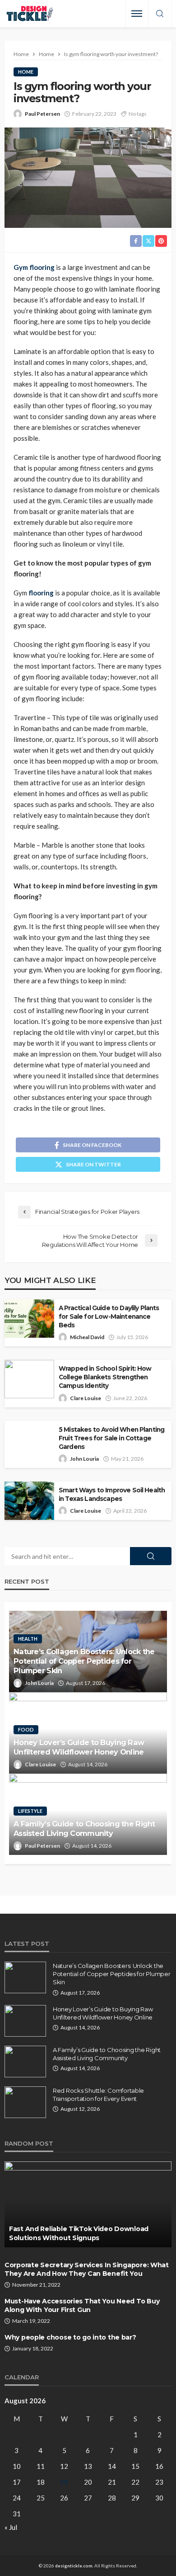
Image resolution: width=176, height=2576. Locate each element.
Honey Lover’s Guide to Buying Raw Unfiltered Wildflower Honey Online (79, 1747)
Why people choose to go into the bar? (70, 2337)
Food (26, 1729)
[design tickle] (30, 14)
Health (28, 1639)
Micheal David (87, 1337)
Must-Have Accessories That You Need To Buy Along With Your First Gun (82, 2306)
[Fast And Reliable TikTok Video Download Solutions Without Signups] (88, 2204)
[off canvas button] (137, 14)
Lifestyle (30, 1811)
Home (26, 72)
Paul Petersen (42, 114)
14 (112, 2466)
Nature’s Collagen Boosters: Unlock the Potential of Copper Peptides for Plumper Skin (84, 1661)
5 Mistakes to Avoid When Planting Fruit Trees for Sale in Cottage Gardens (111, 1438)
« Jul (11, 2527)
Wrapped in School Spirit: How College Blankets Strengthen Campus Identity (105, 1377)
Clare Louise (86, 1398)
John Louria (84, 1459)
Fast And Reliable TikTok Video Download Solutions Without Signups (79, 2233)
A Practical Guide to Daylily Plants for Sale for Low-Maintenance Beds (109, 1316)
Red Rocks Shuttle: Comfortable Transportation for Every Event (98, 2095)
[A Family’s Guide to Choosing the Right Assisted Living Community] (25, 2062)
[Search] (160, 14)
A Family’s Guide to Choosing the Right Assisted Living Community (84, 1828)
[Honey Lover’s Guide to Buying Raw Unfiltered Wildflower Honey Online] (25, 2021)
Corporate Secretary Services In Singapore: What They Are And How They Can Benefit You (87, 2269)
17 (17, 2482)
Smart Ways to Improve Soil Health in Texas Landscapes (112, 1494)
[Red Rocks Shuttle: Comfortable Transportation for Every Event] (25, 2102)
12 (64, 2466)
